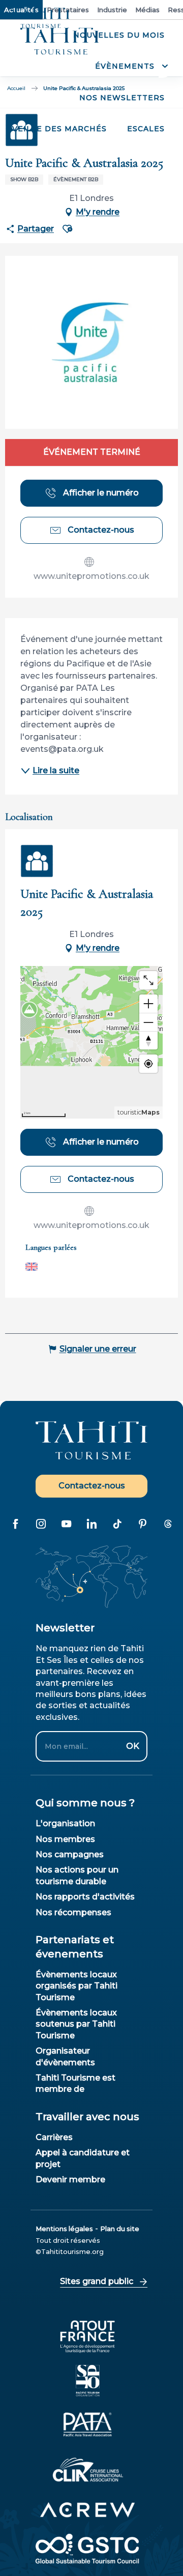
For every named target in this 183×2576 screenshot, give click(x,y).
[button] (130, 66)
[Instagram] (41, 1524)
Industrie (112, 10)
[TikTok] (117, 1524)
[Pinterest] (142, 1524)
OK (133, 1746)
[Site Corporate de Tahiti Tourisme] (60, 41)
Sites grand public (97, 2281)
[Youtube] (66, 1524)
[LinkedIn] (91, 1524)
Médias (147, 10)
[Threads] (168, 1524)
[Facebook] (15, 1524)
